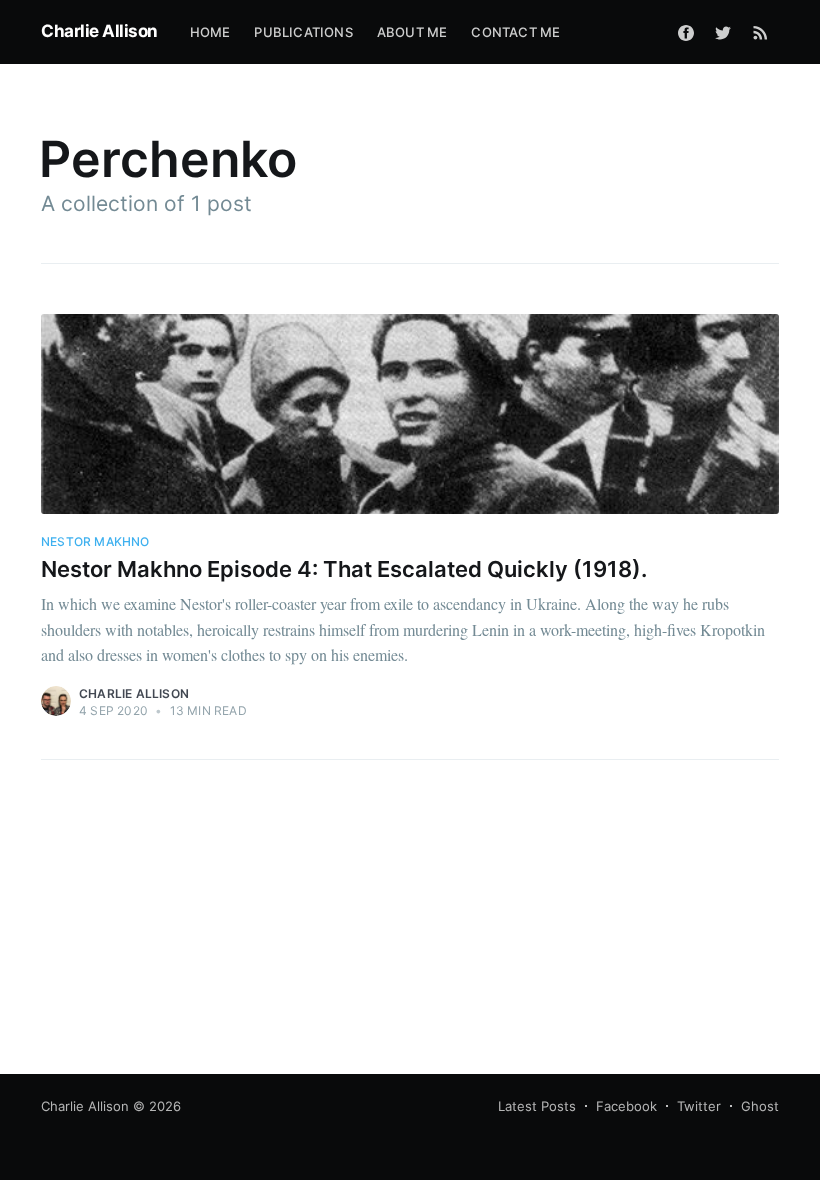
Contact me (515, 32)
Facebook (626, 1106)
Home (210, 32)
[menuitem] (210, 32)
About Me (412, 32)
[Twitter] (723, 32)
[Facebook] (686, 32)
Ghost (760, 1106)
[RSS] (760, 32)
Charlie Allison (99, 31)
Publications (303, 32)
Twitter (699, 1106)
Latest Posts (537, 1106)
